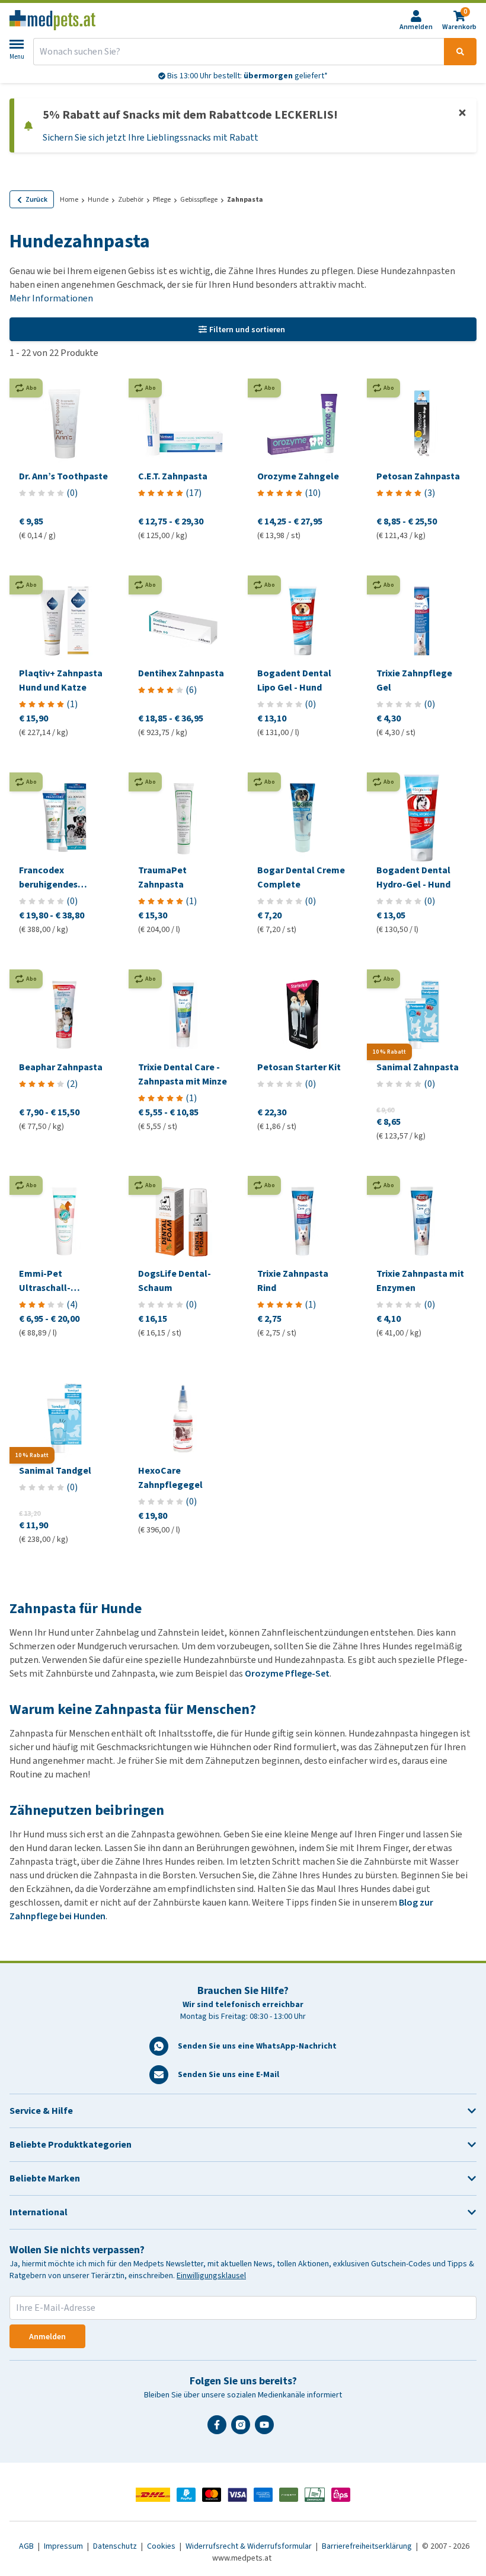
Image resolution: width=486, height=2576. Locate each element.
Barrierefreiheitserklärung (368, 2546)
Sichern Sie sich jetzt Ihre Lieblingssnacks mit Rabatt (151, 137)
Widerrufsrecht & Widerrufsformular (250, 2546)
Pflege (162, 199)
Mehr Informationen (51, 298)
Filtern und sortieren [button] (247, 330)
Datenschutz (116, 2546)
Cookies (162, 2546)
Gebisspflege (199, 199)
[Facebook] (219, 2429)
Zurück (36, 199)
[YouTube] (267, 2429)
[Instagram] (243, 2429)
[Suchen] (460, 52)
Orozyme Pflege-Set (287, 1673)
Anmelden (47, 2337)
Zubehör (131, 199)
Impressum (64, 2546)
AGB (27, 2546)
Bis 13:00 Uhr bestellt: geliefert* (247, 76)
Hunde (98, 199)
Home (69, 199)
